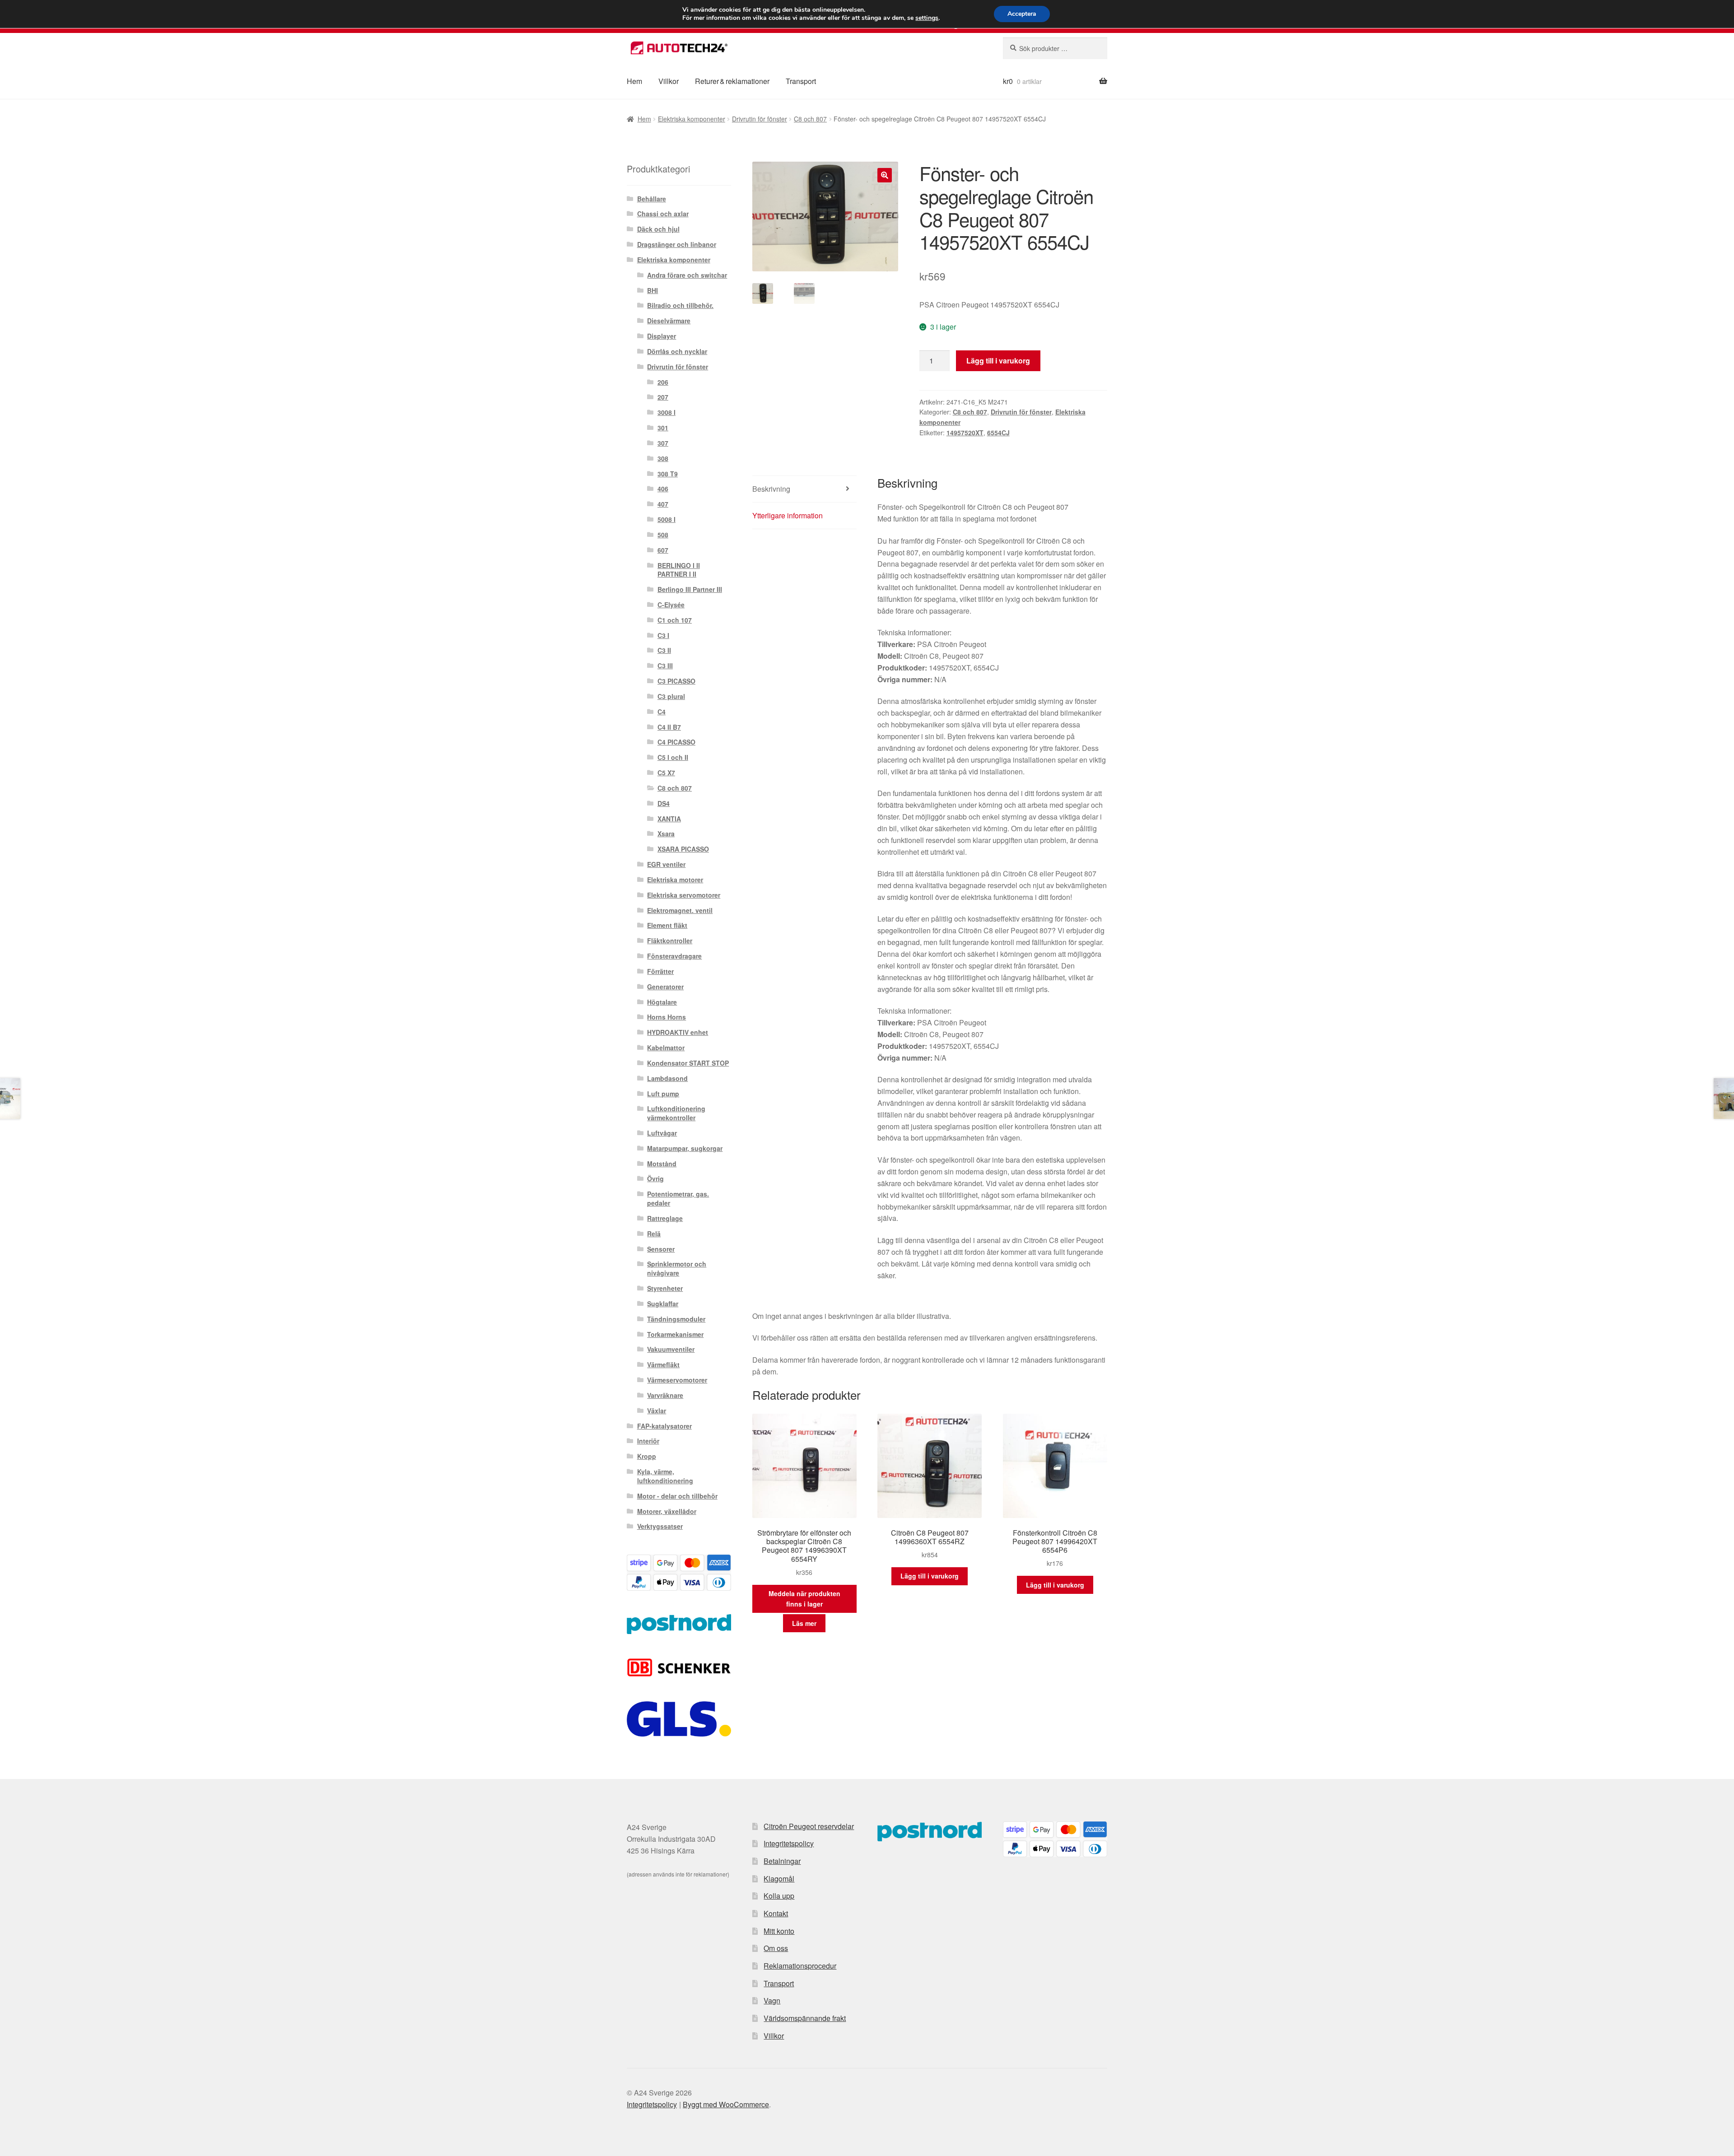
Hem (634, 81)
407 (663, 504)
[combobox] (1055, 48)
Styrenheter (665, 1288)
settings (927, 18)
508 (663, 535)
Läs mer (804, 1623)
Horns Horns (667, 1017)
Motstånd (662, 1164)
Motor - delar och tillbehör (677, 1496)
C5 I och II (673, 757)
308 (663, 458)
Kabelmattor (666, 1048)
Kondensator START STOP (688, 1063)
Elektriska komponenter (692, 119)
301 (663, 428)
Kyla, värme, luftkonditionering (665, 1476)
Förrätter (660, 971)
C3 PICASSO (676, 681)
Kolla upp (779, 1896)
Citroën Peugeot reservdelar (809, 1826)
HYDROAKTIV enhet (678, 1032)
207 (663, 397)
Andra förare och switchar (687, 275)
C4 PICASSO (676, 742)
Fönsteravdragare (674, 956)
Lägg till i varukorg (998, 361)
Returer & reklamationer (732, 81)
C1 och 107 (675, 620)
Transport (801, 81)
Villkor (669, 81)
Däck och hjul (658, 229)
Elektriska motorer (675, 880)
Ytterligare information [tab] (788, 515)
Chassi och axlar (663, 214)
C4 (662, 712)
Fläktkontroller (670, 941)
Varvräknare (665, 1395)
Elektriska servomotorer (684, 895)
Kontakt (776, 1913)
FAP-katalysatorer (664, 1426)
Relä (654, 1234)
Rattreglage (665, 1218)
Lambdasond (667, 1078)
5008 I (667, 519)
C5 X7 (666, 773)
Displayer (662, 336)
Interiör (648, 1441)
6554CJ (998, 433)
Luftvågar (662, 1133)
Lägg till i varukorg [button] (930, 1576)
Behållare (652, 199)
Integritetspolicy (789, 1843)
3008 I (667, 412)
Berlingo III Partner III (690, 589)
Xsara (666, 834)
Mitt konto (779, 1931)
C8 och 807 (810, 119)
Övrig (655, 1178)
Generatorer (665, 987)
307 (663, 443)
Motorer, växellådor (667, 1511)
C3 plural (671, 696)
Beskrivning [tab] (771, 489)
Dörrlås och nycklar (677, 351)
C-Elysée (671, 605)
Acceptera (1022, 14)
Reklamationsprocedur (800, 1966)
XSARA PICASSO (683, 849)
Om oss (776, 1948)
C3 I (663, 635)
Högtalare (662, 1002)
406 (663, 489)
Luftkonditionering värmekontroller (676, 1113)
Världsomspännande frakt (805, 2018)
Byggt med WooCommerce (726, 2104)
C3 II (664, 650)
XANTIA (669, 819)
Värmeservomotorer (677, 1380)
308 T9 (668, 474)
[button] (885, 175)
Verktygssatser (660, 1526)
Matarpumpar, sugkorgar (685, 1148)
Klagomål (779, 1879)
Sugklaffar (663, 1304)
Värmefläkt (663, 1364)
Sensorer (661, 1249)
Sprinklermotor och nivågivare (677, 1268)
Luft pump (663, 1094)
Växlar (657, 1411)
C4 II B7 (669, 727)
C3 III (665, 666)
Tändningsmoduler (676, 1319)
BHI (653, 290)
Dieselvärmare (669, 321)
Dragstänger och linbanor (677, 244)
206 (663, 382)
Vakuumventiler (671, 1349)
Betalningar (782, 1861)
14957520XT (965, 433)
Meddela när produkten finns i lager (804, 1599)
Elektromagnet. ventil (680, 910)
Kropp (647, 1456)
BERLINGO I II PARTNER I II (679, 570)
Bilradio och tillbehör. (680, 305)
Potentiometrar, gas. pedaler (678, 1198)
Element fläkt (667, 925)
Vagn (772, 2000)
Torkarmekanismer (675, 1334)
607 (663, 550)
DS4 (664, 803)
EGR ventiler (666, 864)
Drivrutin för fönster (760, 119)
